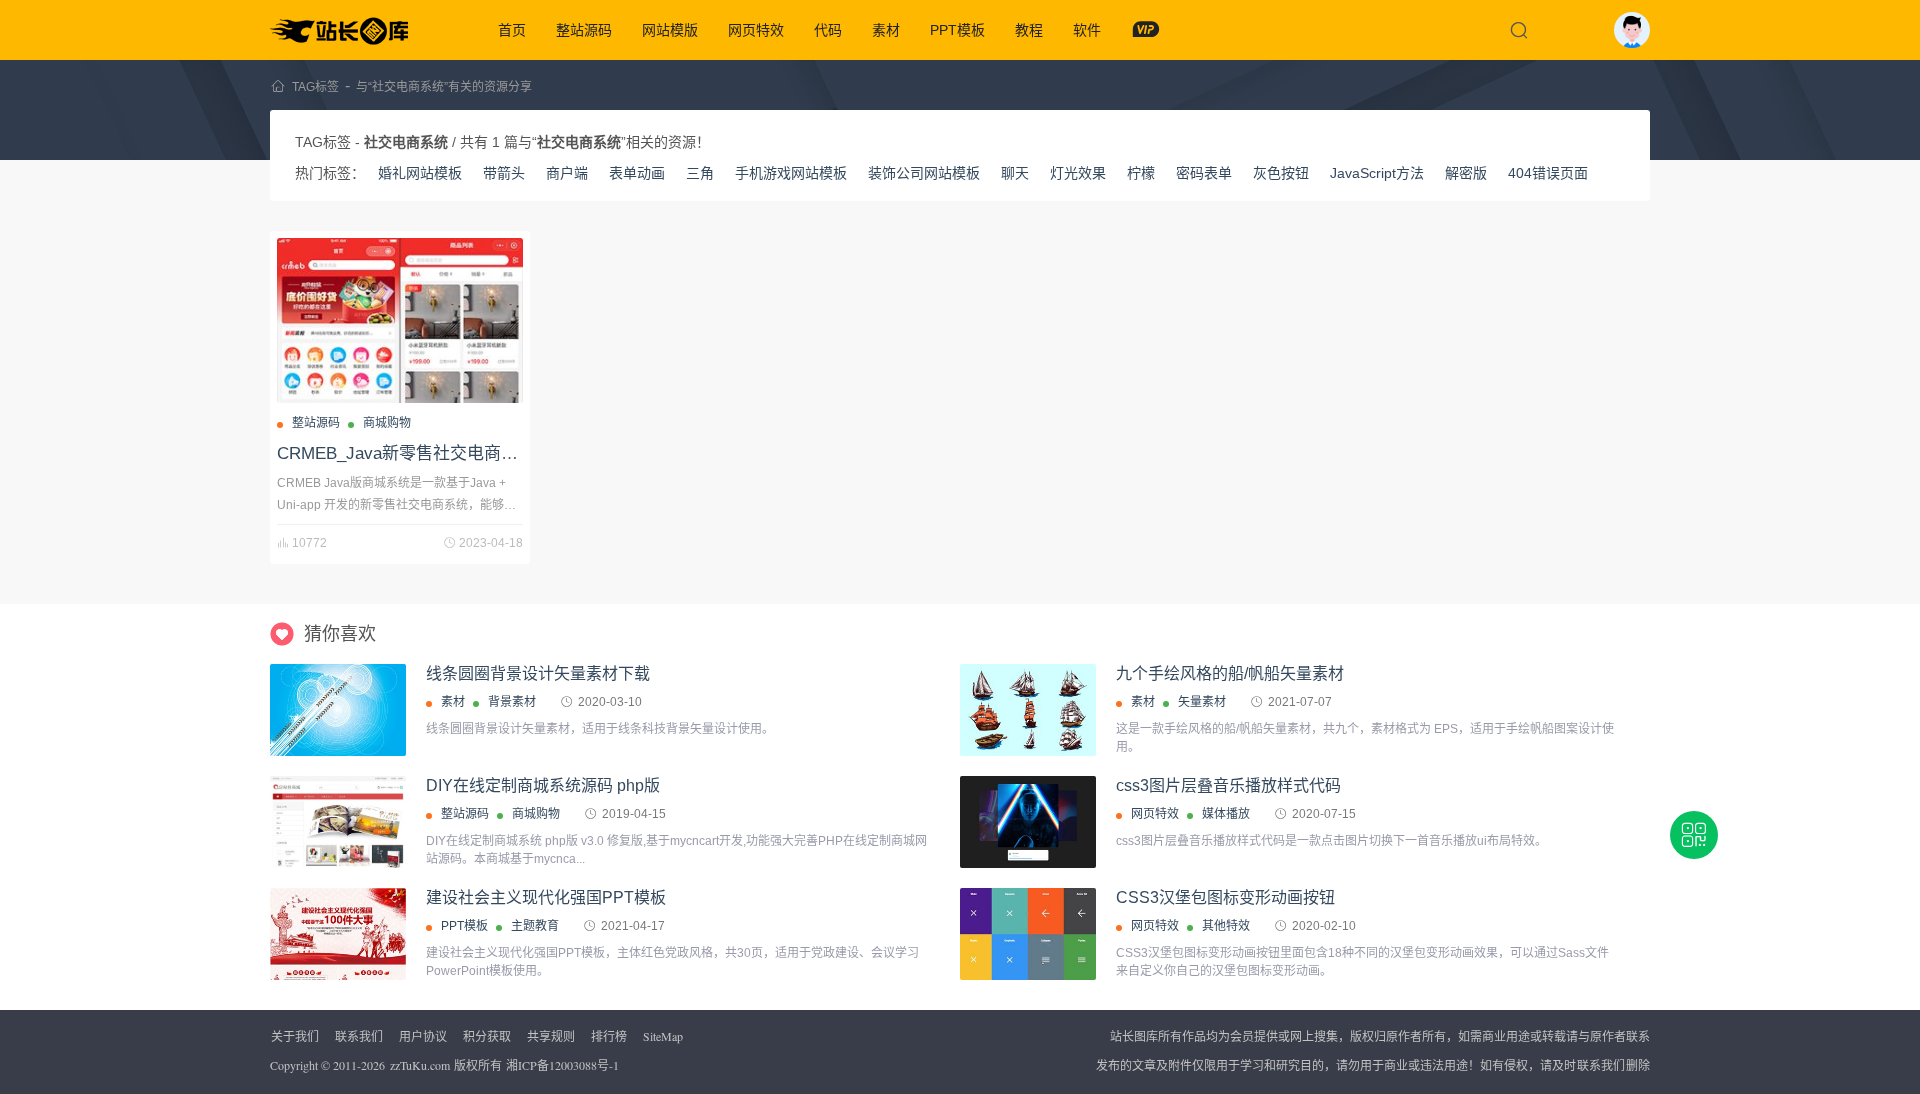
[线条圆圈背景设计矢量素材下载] (338, 710)
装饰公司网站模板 (924, 173)
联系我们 (359, 1036)
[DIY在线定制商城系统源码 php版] (338, 822)
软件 (1087, 30)
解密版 (1466, 173)
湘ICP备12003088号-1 (562, 1065)
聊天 (1015, 173)
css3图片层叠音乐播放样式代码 (1228, 785)
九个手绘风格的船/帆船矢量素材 (1230, 673)
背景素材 (512, 702)
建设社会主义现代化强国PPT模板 (546, 897)
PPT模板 (957, 30)
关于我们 (295, 1036)
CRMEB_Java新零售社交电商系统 (406, 453)
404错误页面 (1548, 173)
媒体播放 (1226, 814)
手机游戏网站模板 (791, 173)
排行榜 (609, 1036)
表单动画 (637, 173)
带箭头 (504, 173)
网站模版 (670, 30)
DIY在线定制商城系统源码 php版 (543, 785)
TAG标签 (315, 87)
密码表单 (1204, 173)
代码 (828, 30)
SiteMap (663, 1036)
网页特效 (756, 30)
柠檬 (1141, 173)
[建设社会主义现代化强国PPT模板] (338, 964)
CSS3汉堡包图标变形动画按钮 (1225, 897)
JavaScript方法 (1377, 173)
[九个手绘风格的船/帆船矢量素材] (1028, 710)
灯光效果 (1078, 173)
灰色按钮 (1281, 173)
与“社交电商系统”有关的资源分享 (444, 87)
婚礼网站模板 (420, 173)
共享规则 (551, 1036)
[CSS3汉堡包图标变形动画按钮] (1028, 934)
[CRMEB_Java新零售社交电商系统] (400, 320)
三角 (700, 173)
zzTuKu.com (420, 1065)
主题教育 (535, 926)
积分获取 (487, 1036)
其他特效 (1226, 926)
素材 (886, 30)
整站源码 (584, 30)
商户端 (567, 173)
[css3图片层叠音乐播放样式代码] (1028, 822)
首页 (512, 30)
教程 (1029, 30)
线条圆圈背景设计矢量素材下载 (538, 673)
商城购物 (387, 423)
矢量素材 (1202, 702)
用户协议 (423, 1036)
